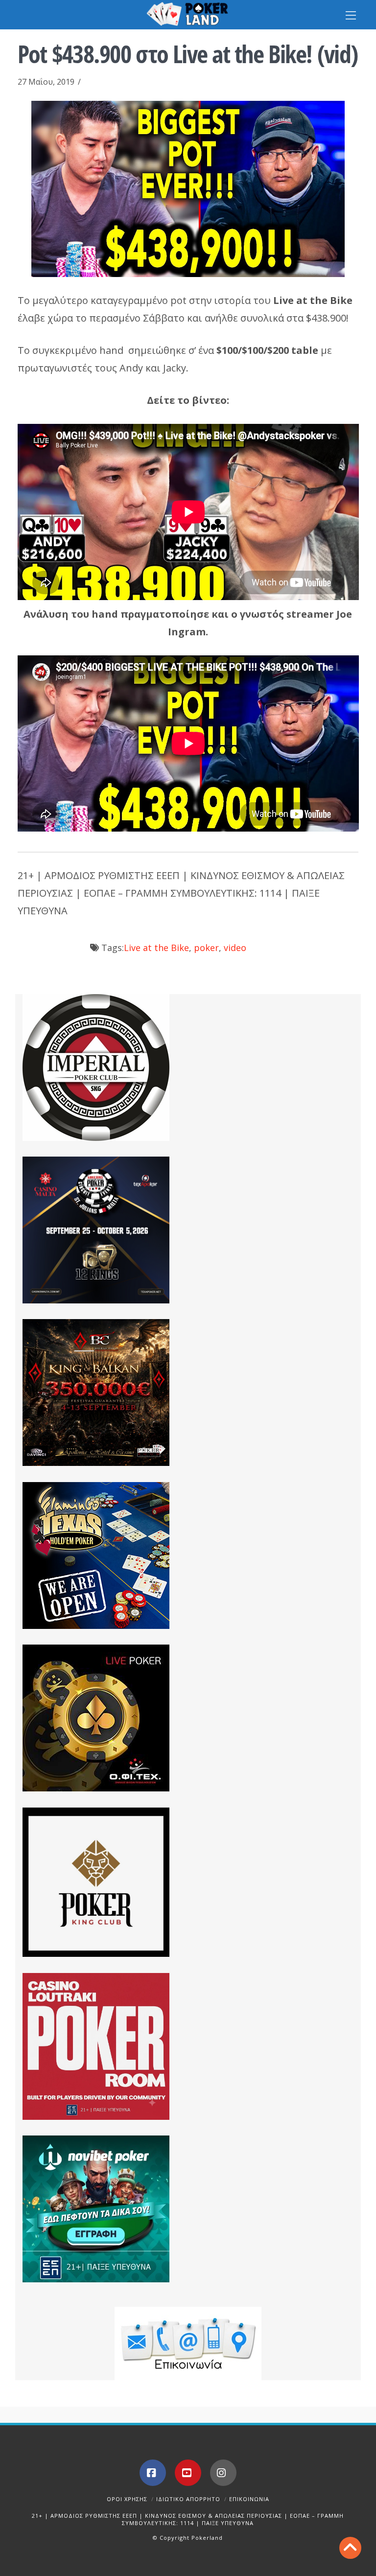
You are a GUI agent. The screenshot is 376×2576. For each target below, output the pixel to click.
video (235, 948)
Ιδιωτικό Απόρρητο (188, 2499)
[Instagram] (223, 2473)
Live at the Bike (156, 948)
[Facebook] (153, 2473)
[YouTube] (188, 2473)
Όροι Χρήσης (127, 2499)
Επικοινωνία (249, 2499)
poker (206, 948)
